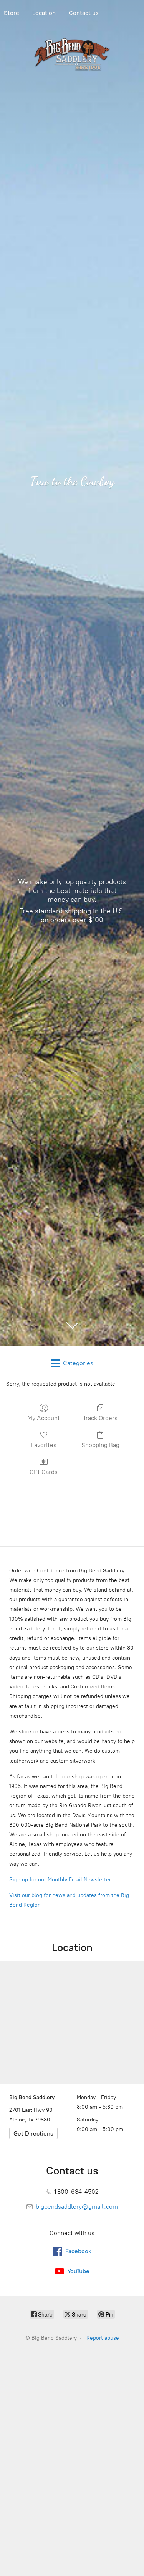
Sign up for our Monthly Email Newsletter (60, 1880)
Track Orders (100, 1418)
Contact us (84, 13)
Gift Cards (44, 1472)
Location (44, 13)
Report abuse (103, 2338)
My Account (44, 1418)
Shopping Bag (100, 1445)
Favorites (44, 1445)
